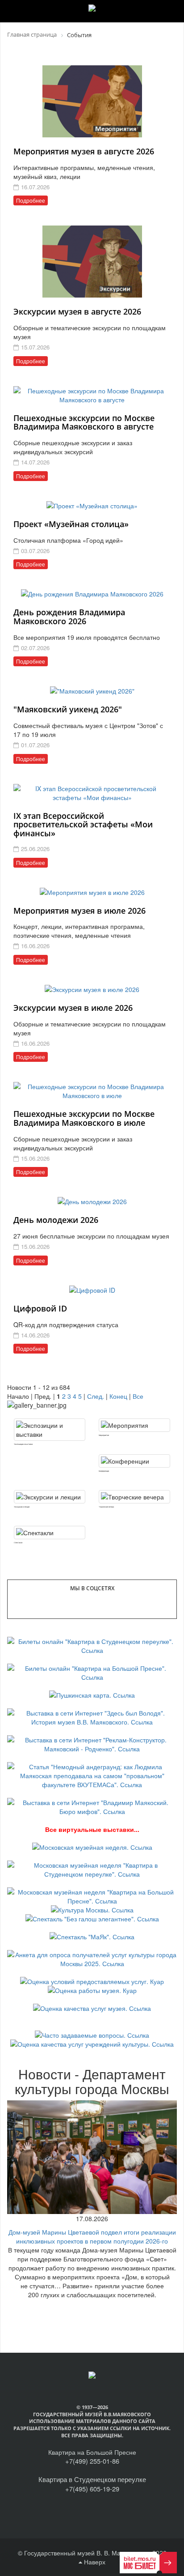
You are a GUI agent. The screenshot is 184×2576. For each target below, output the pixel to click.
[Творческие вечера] (134, 1497)
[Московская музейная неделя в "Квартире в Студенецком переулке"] (92, 1869)
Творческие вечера (106, 1507)
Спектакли (18, 1542)
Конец (118, 1396)
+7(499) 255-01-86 (92, 2461)
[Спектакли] (50, 1533)
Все (138, 1396)
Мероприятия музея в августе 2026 (84, 151)
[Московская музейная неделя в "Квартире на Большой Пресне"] (92, 1895)
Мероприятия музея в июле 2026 (79, 911)
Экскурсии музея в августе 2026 (77, 311)
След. (96, 1396)
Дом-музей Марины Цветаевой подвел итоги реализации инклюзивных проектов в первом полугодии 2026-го (92, 2236)
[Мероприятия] (134, 1425)
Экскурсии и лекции (22, 1507)
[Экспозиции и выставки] (50, 1430)
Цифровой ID (40, 1308)
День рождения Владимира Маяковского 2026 (69, 617)
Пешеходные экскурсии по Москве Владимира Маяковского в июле (84, 1118)
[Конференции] (134, 1461)
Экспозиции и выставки (23, 1444)
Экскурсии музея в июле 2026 (73, 1008)
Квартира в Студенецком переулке (92, 2479)
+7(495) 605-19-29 (92, 2489)
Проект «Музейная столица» (71, 524)
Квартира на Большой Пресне (92, 2452)
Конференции (104, 1471)
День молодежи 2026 (56, 1220)
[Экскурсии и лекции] (50, 1497)
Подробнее (31, 200)
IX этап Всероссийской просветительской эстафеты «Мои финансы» (83, 825)
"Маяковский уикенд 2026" (68, 709)
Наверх (94, 2562)
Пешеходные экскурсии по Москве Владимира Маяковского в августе (84, 422)
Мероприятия (104, 1435)
